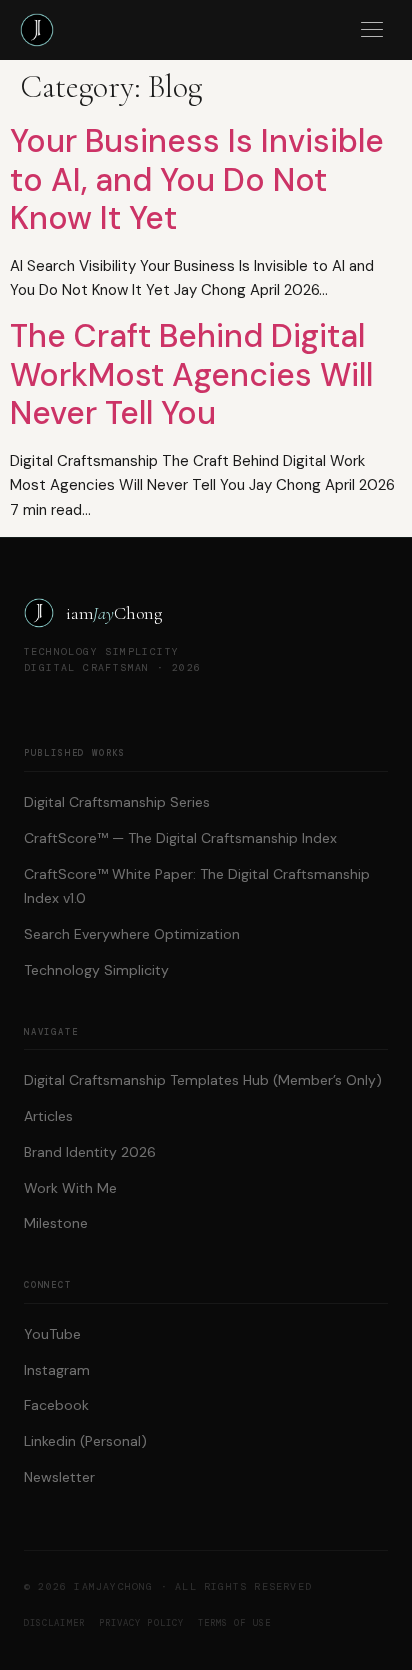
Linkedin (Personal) (85, 1441)
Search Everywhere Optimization (132, 934)
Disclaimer (54, 1623)
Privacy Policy (141, 1623)
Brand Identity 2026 (90, 1152)
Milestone (56, 1223)
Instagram (57, 1370)
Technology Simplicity (96, 970)
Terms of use (234, 1623)
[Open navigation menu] (372, 30)
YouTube (52, 1334)
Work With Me (70, 1188)
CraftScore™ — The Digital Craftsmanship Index (180, 838)
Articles (48, 1116)
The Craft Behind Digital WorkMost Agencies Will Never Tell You (191, 374)
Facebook (56, 1405)
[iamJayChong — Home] (37, 30)
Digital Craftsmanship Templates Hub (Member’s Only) (203, 1080)
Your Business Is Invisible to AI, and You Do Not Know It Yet (197, 179)
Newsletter (59, 1477)
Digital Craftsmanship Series (117, 802)
